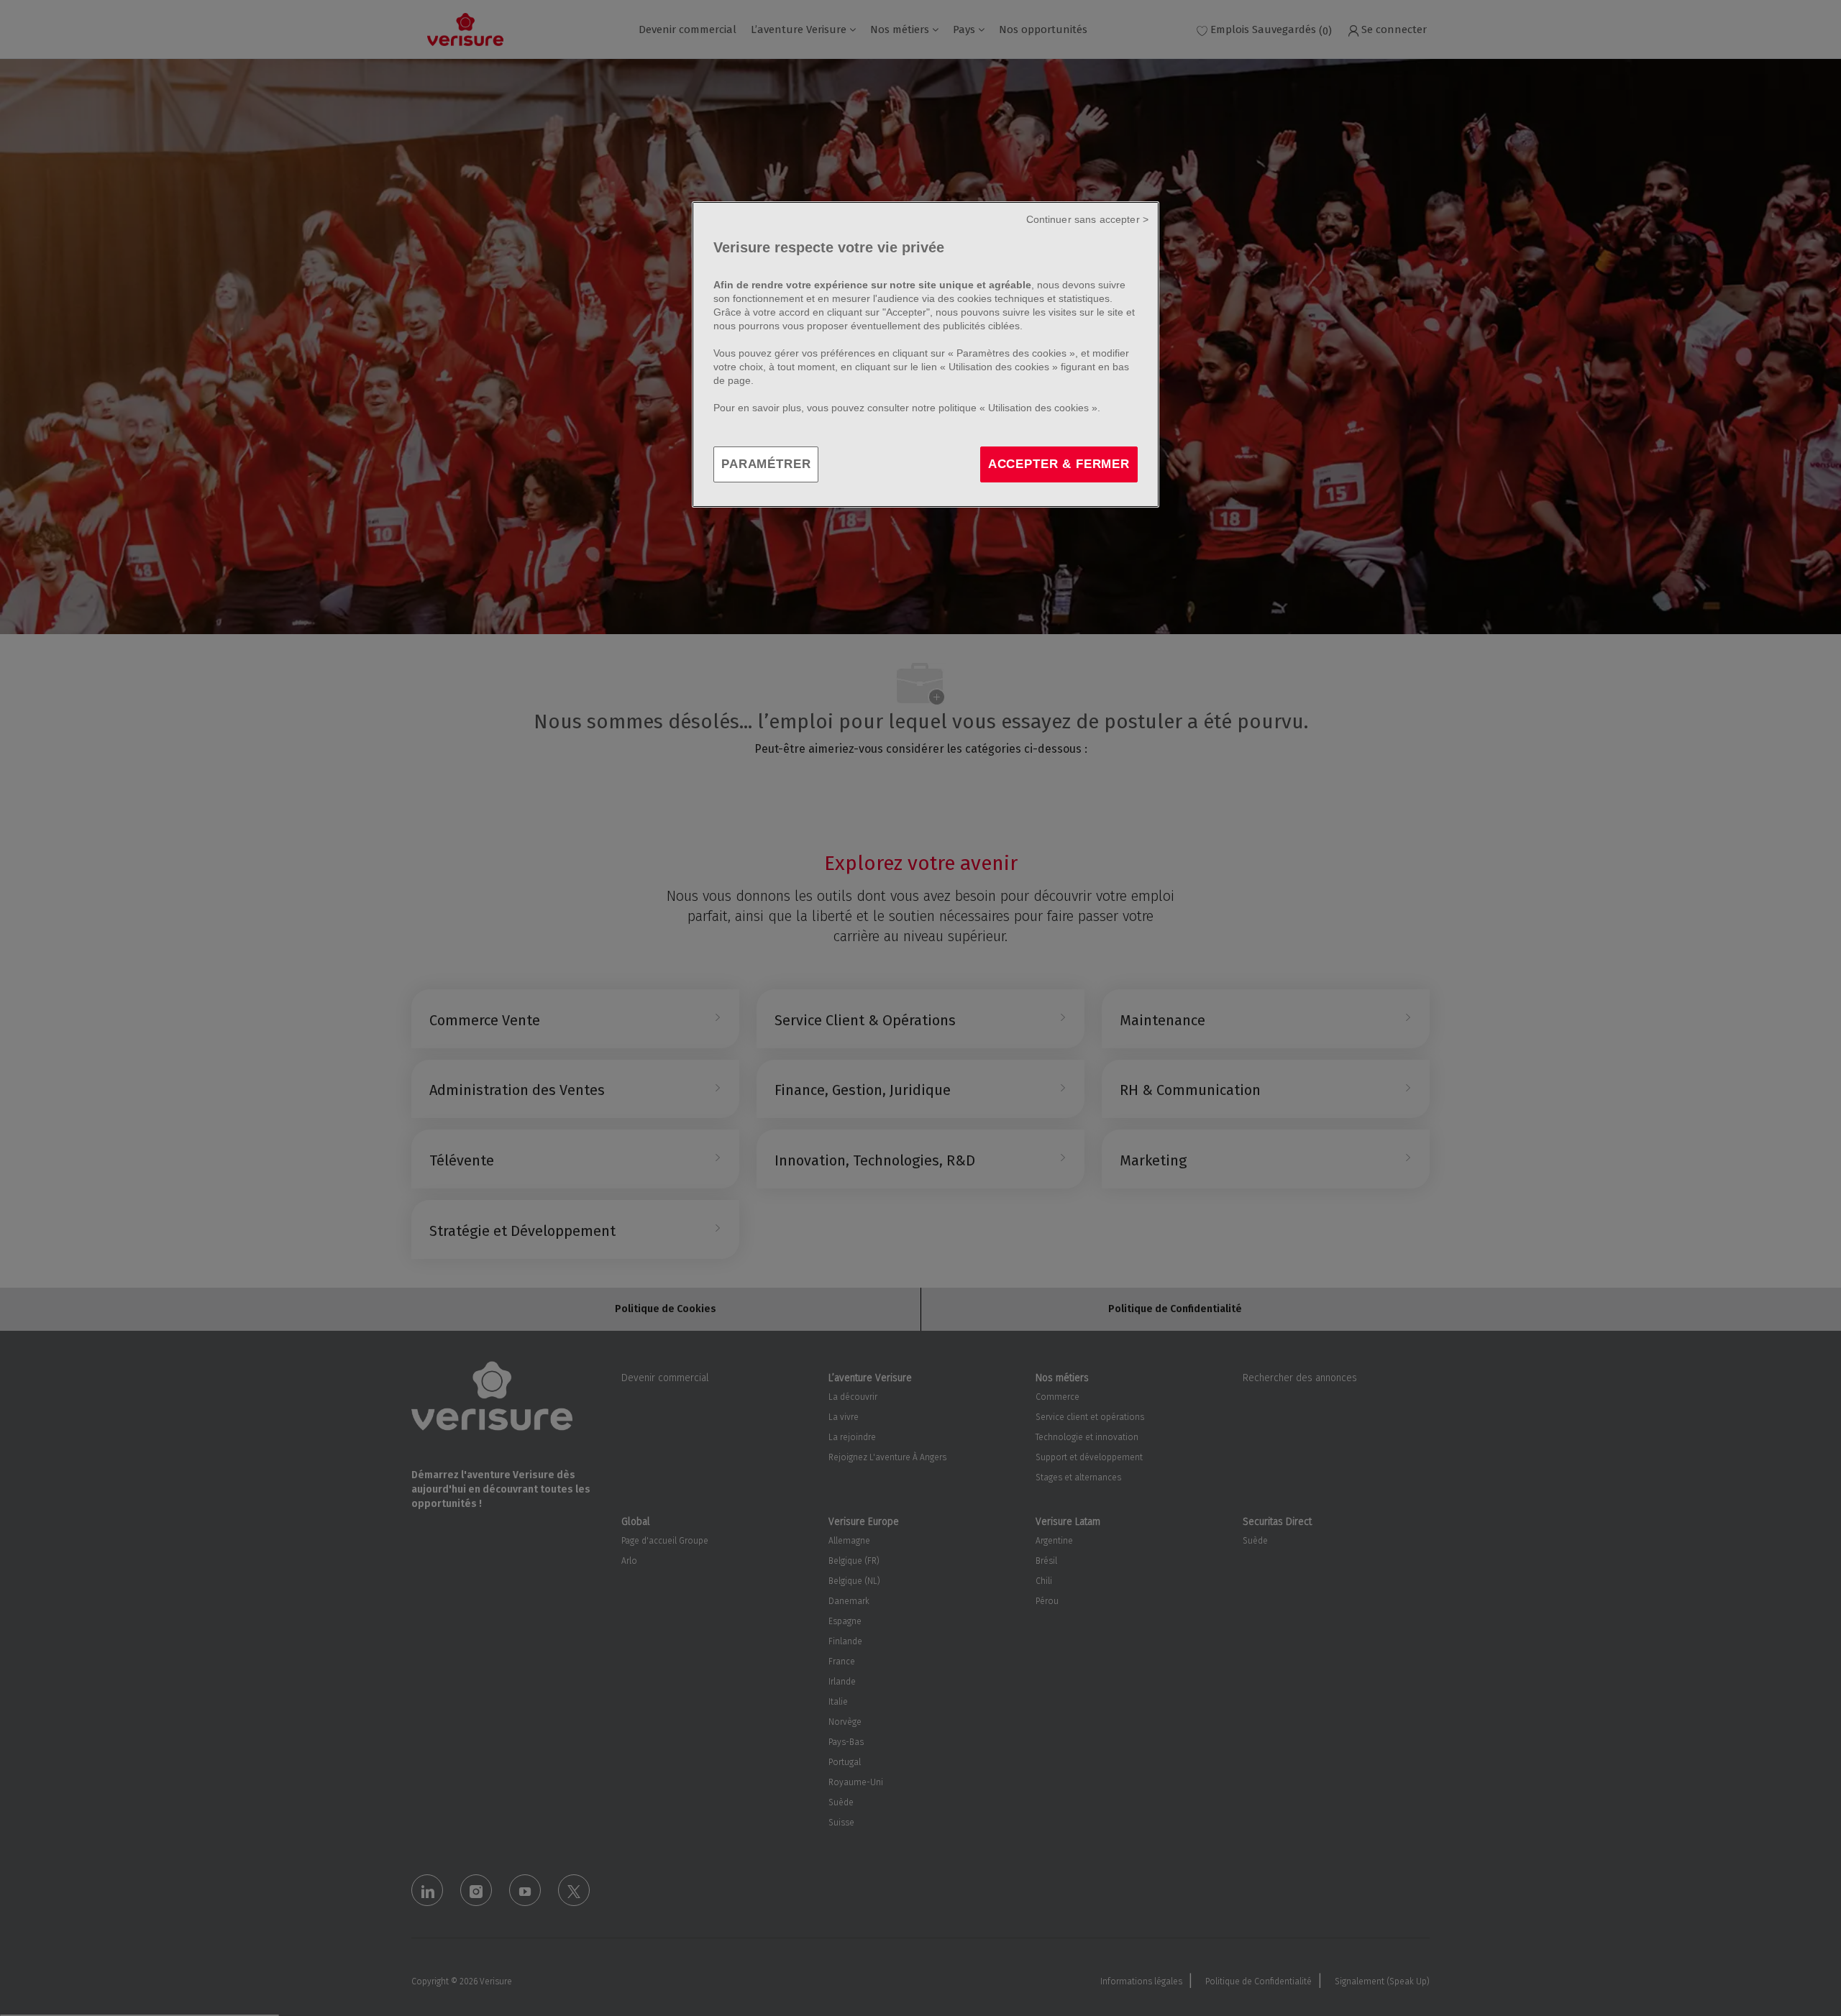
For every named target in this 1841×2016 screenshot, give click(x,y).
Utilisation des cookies (999, 367)
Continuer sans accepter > (1088, 219)
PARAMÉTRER (766, 464)
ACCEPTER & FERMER (1059, 464)
